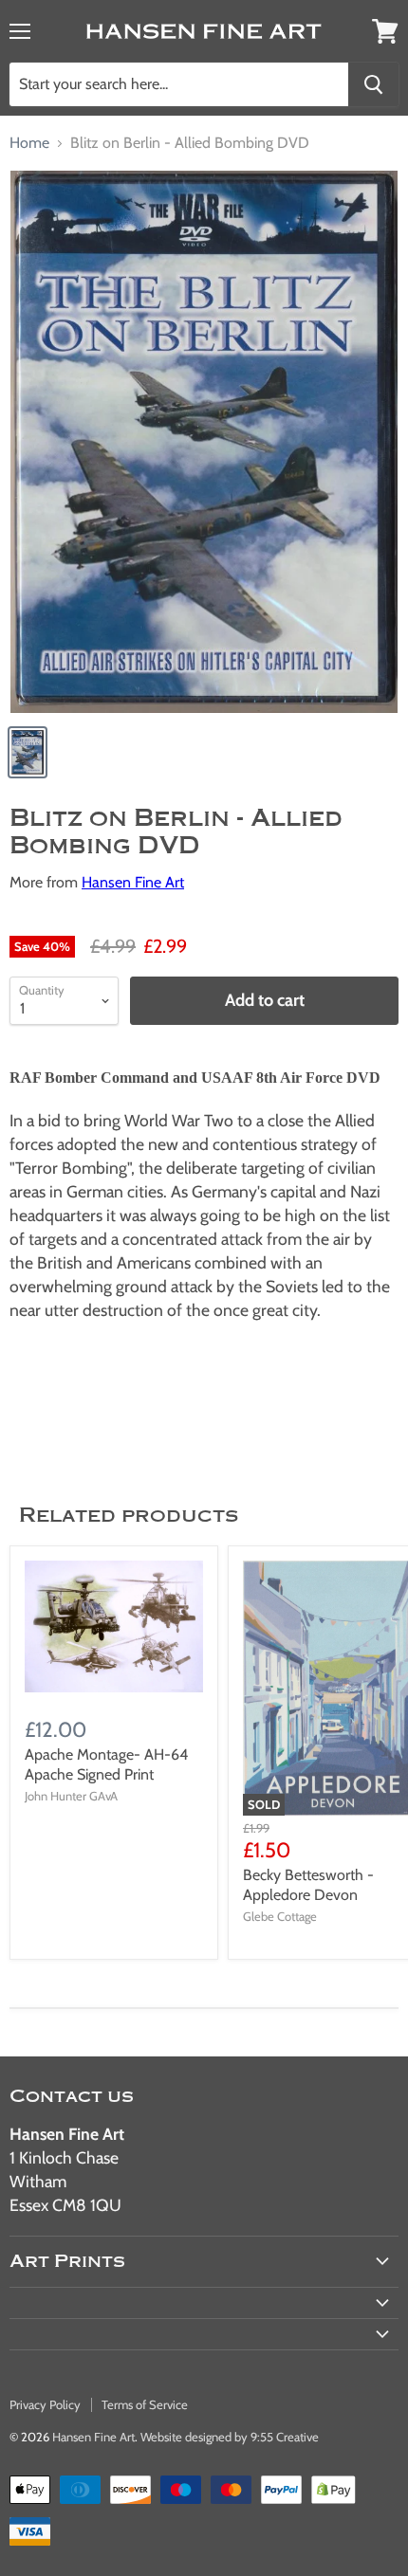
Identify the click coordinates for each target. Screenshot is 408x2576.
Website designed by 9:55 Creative (230, 2437)
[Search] (373, 84)
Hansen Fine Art (133, 882)
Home (29, 143)
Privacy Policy (45, 2404)
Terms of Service (145, 2404)
